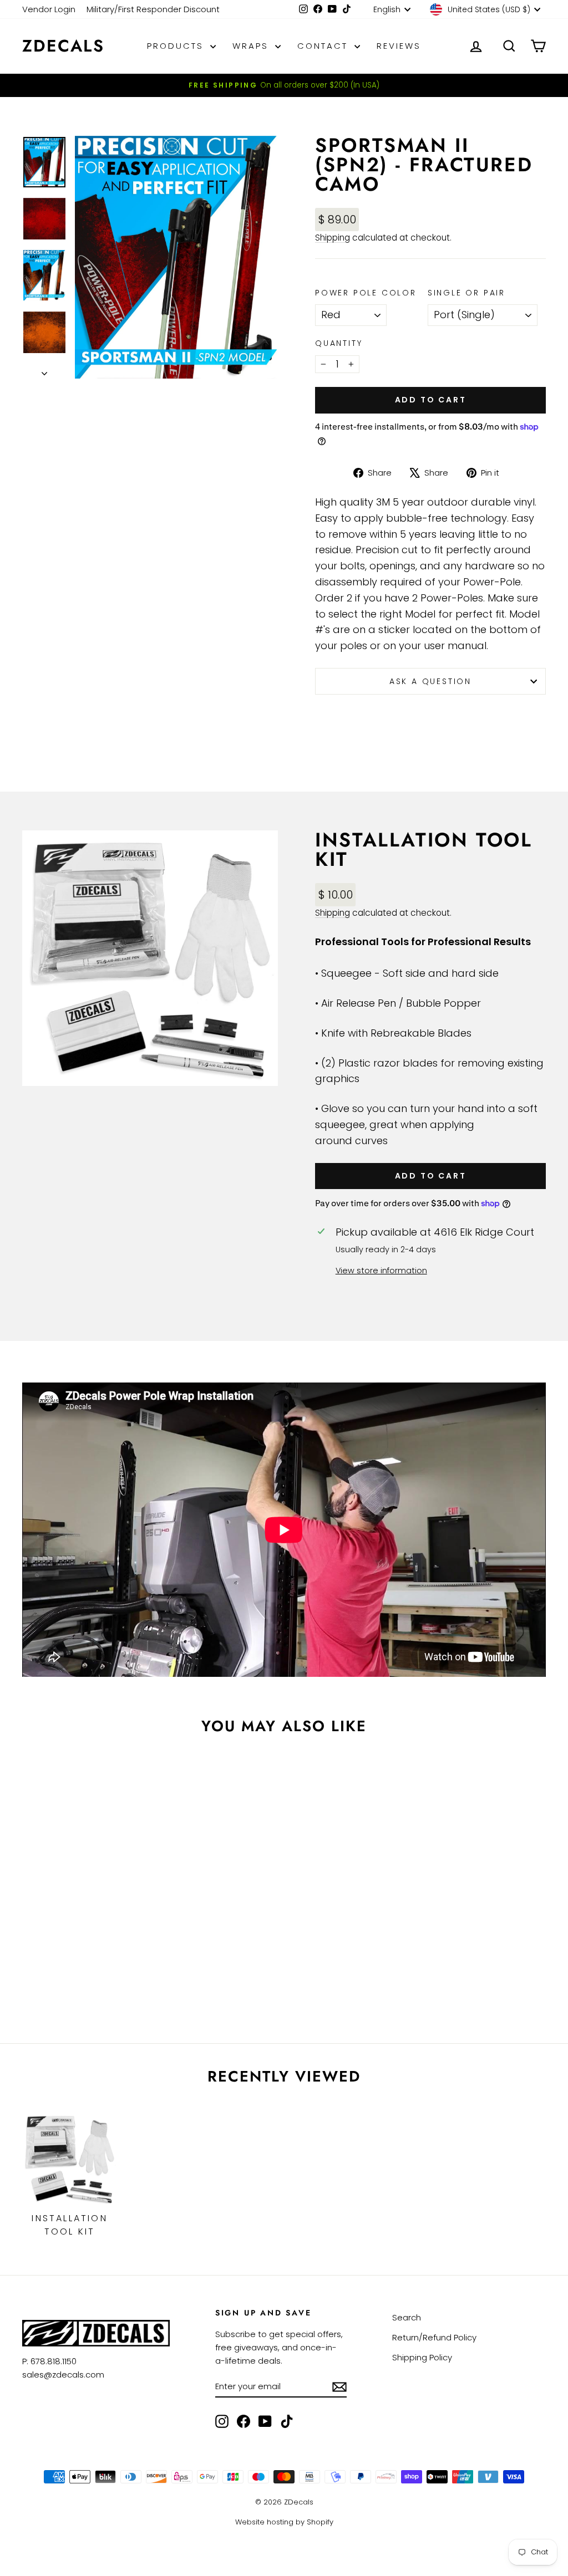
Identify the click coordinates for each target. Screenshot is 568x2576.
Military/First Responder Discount (153, 9)
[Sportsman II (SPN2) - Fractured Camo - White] (76, 1978)
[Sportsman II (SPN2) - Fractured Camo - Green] (76, 1965)
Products (177, 46)
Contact (324, 46)
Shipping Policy (422, 2357)
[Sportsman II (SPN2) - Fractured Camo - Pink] (106, 1965)
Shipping (333, 238)
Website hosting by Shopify (284, 2522)
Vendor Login (49, 9)
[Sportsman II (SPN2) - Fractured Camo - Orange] (46, 1965)
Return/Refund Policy (434, 2337)
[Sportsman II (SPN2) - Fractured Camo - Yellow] (91, 1965)
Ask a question (430, 681)
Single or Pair (466, 293)
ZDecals (63, 46)
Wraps (252, 46)
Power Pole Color (366, 293)
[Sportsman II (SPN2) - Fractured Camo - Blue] (61, 1965)
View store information (381, 1271)
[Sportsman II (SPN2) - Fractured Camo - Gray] (136, 1965)
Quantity (339, 343)
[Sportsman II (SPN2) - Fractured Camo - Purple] (121, 1965)
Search (407, 2317)
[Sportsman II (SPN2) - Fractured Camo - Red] (31, 1965)
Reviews (399, 46)
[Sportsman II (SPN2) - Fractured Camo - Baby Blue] (91, 1978)
